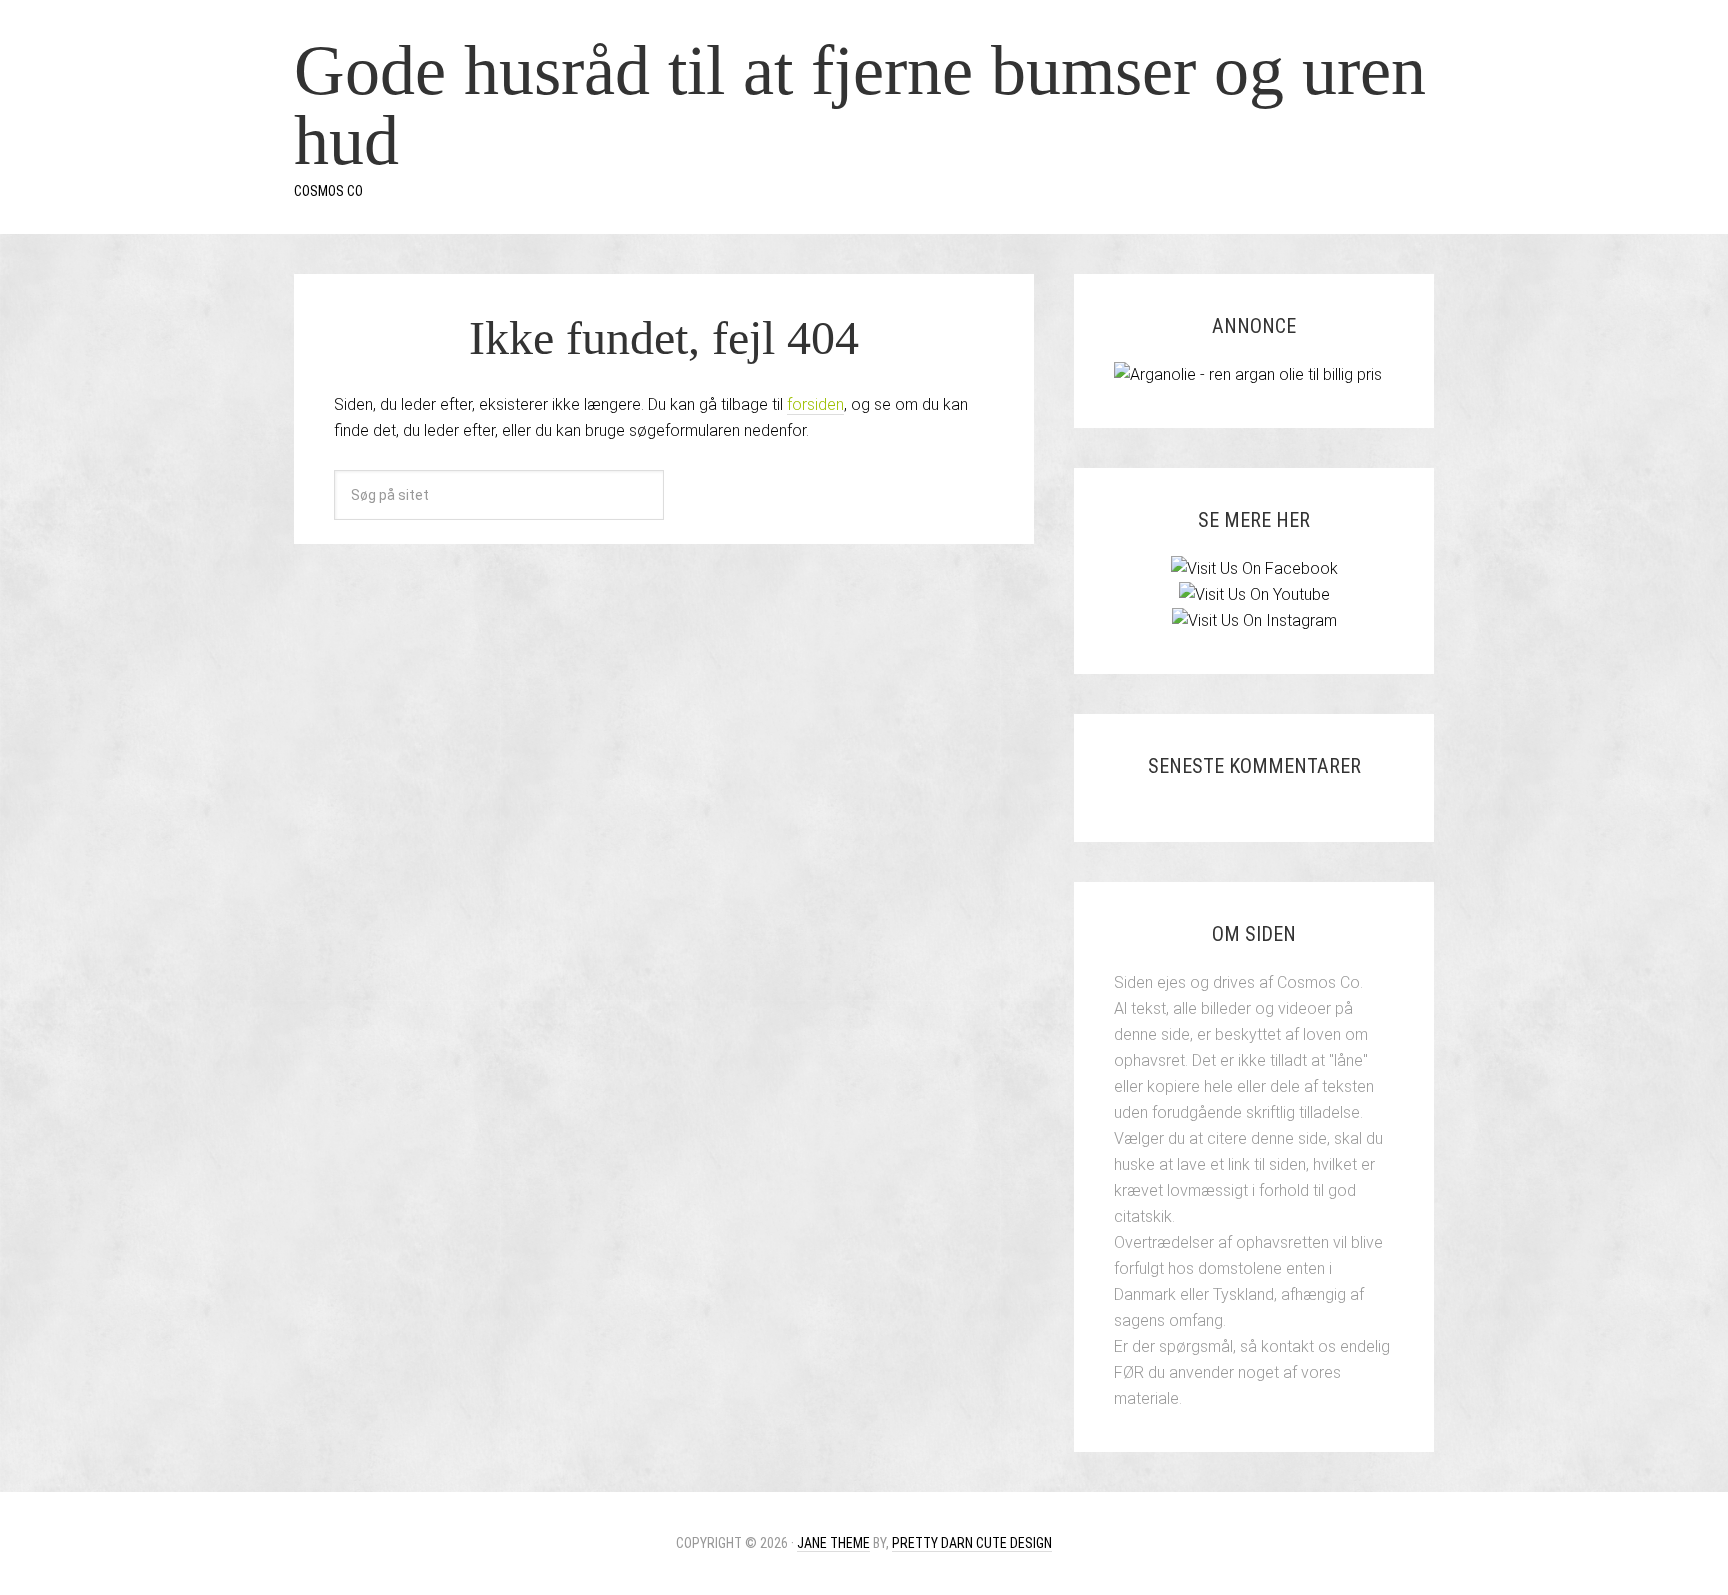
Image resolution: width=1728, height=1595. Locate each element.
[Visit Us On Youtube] (1254, 594)
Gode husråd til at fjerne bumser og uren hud (860, 105)
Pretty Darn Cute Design (972, 1543)
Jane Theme (833, 1543)
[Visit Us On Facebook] (1254, 568)
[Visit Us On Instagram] (1254, 620)
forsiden (815, 404)
